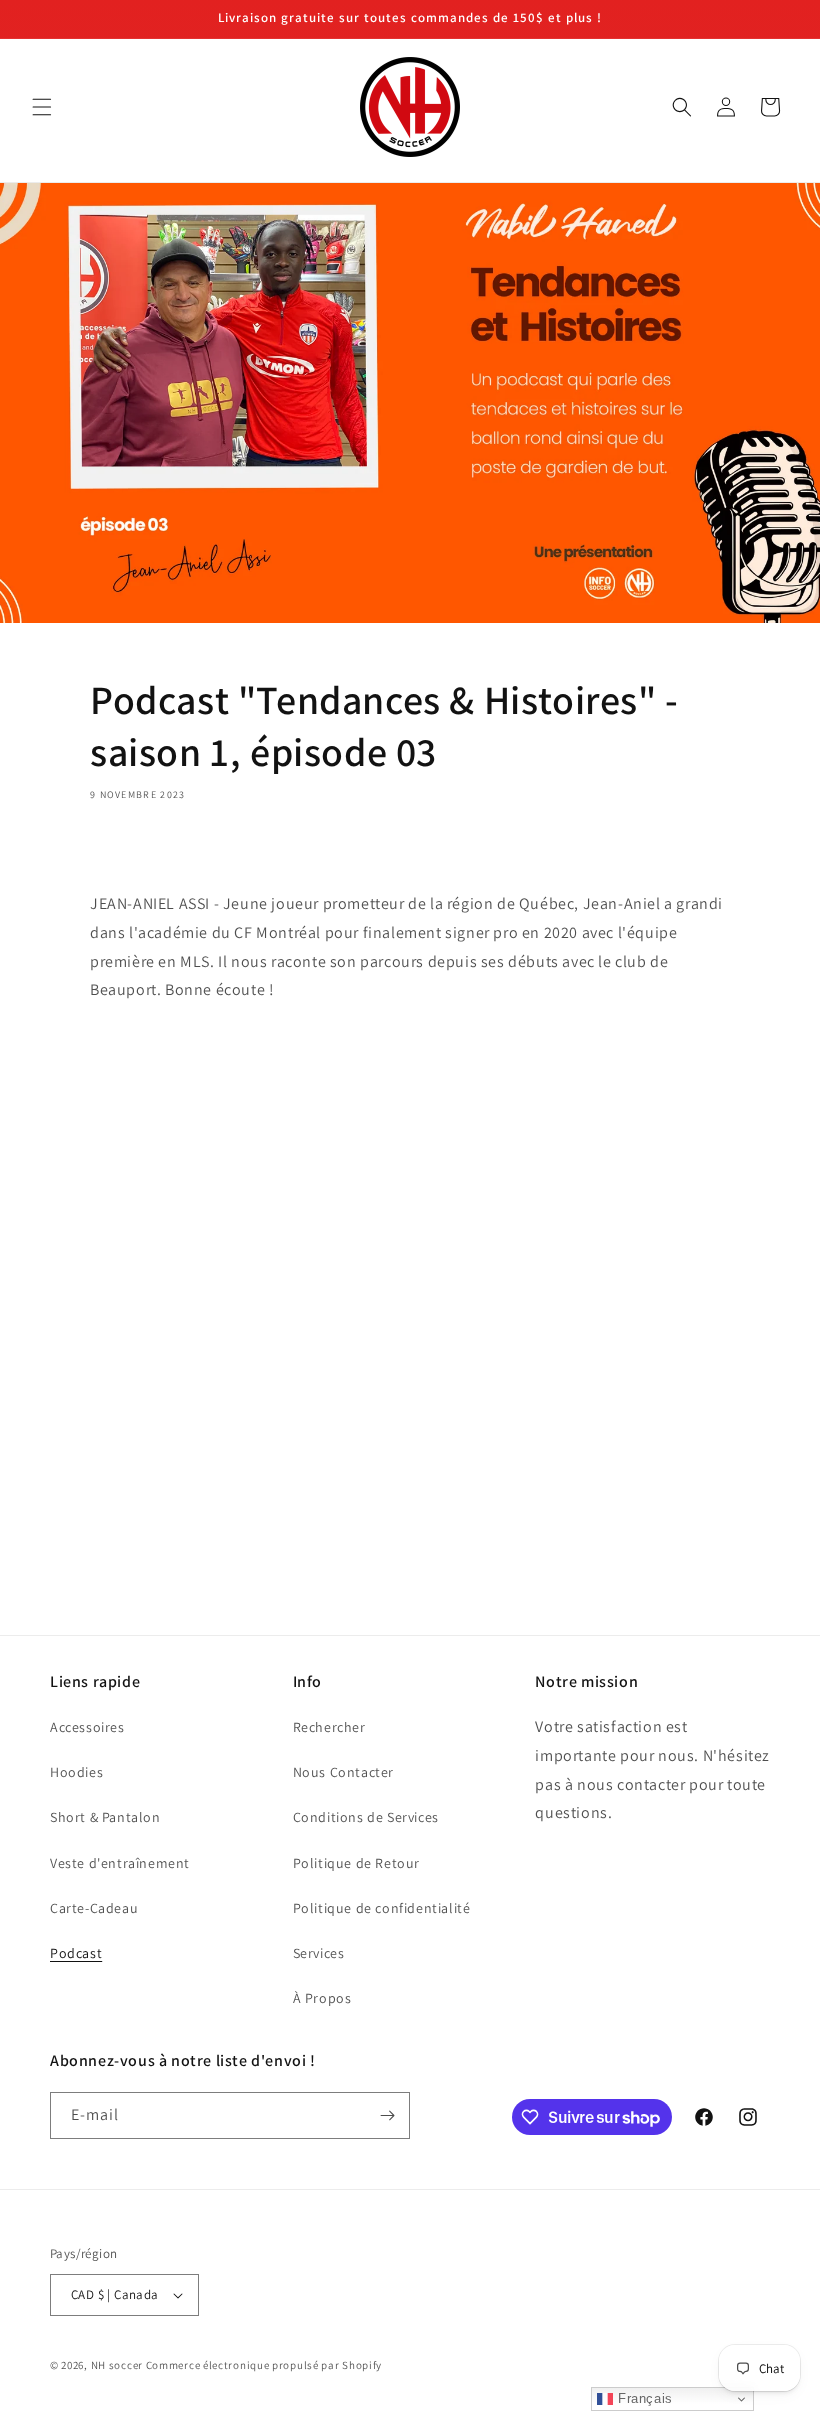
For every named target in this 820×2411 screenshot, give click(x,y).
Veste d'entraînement (120, 1863)
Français (642, 2398)
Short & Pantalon (105, 1817)
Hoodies (76, 1772)
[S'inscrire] (387, 2115)
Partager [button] (140, 852)
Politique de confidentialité (382, 1908)
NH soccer (117, 2365)
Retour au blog (422, 1538)
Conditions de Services (366, 1817)
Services (319, 1953)
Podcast (76, 1953)
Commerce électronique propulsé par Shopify (264, 2365)
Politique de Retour (356, 1863)
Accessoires (87, 1727)
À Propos (322, 1998)
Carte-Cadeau (94, 1908)
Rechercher (329, 1727)
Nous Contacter (343, 1772)
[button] (42, 107)
